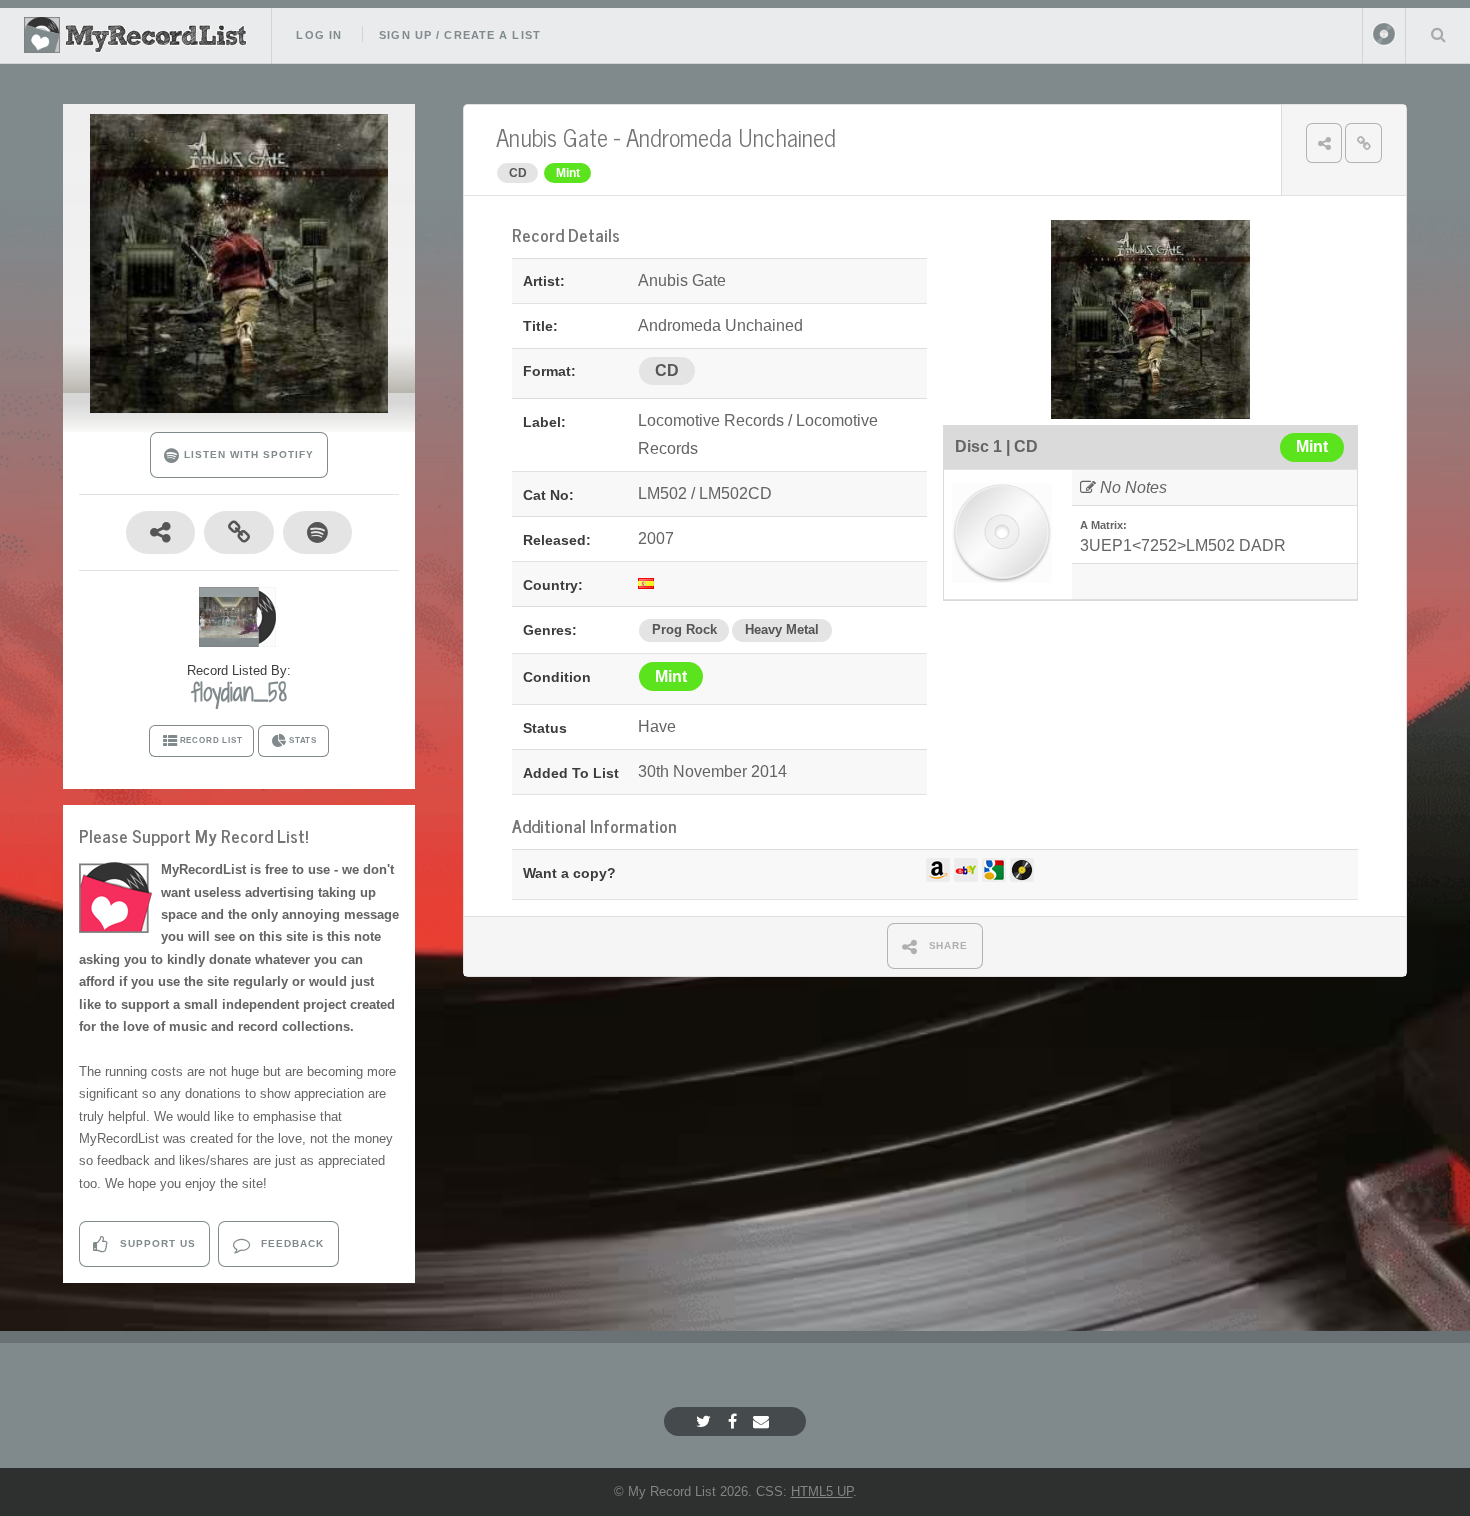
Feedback (290, 1243)
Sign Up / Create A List (460, 35)
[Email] (763, 1421)
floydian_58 (239, 692)
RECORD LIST (211, 740)
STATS (303, 740)
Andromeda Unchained (731, 136)
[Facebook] (735, 1421)
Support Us (156, 1243)
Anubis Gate (552, 136)
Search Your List (1438, 34)
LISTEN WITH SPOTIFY (246, 454)
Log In (319, 35)
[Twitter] (706, 1421)
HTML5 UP (822, 1491)
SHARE (947, 945)
